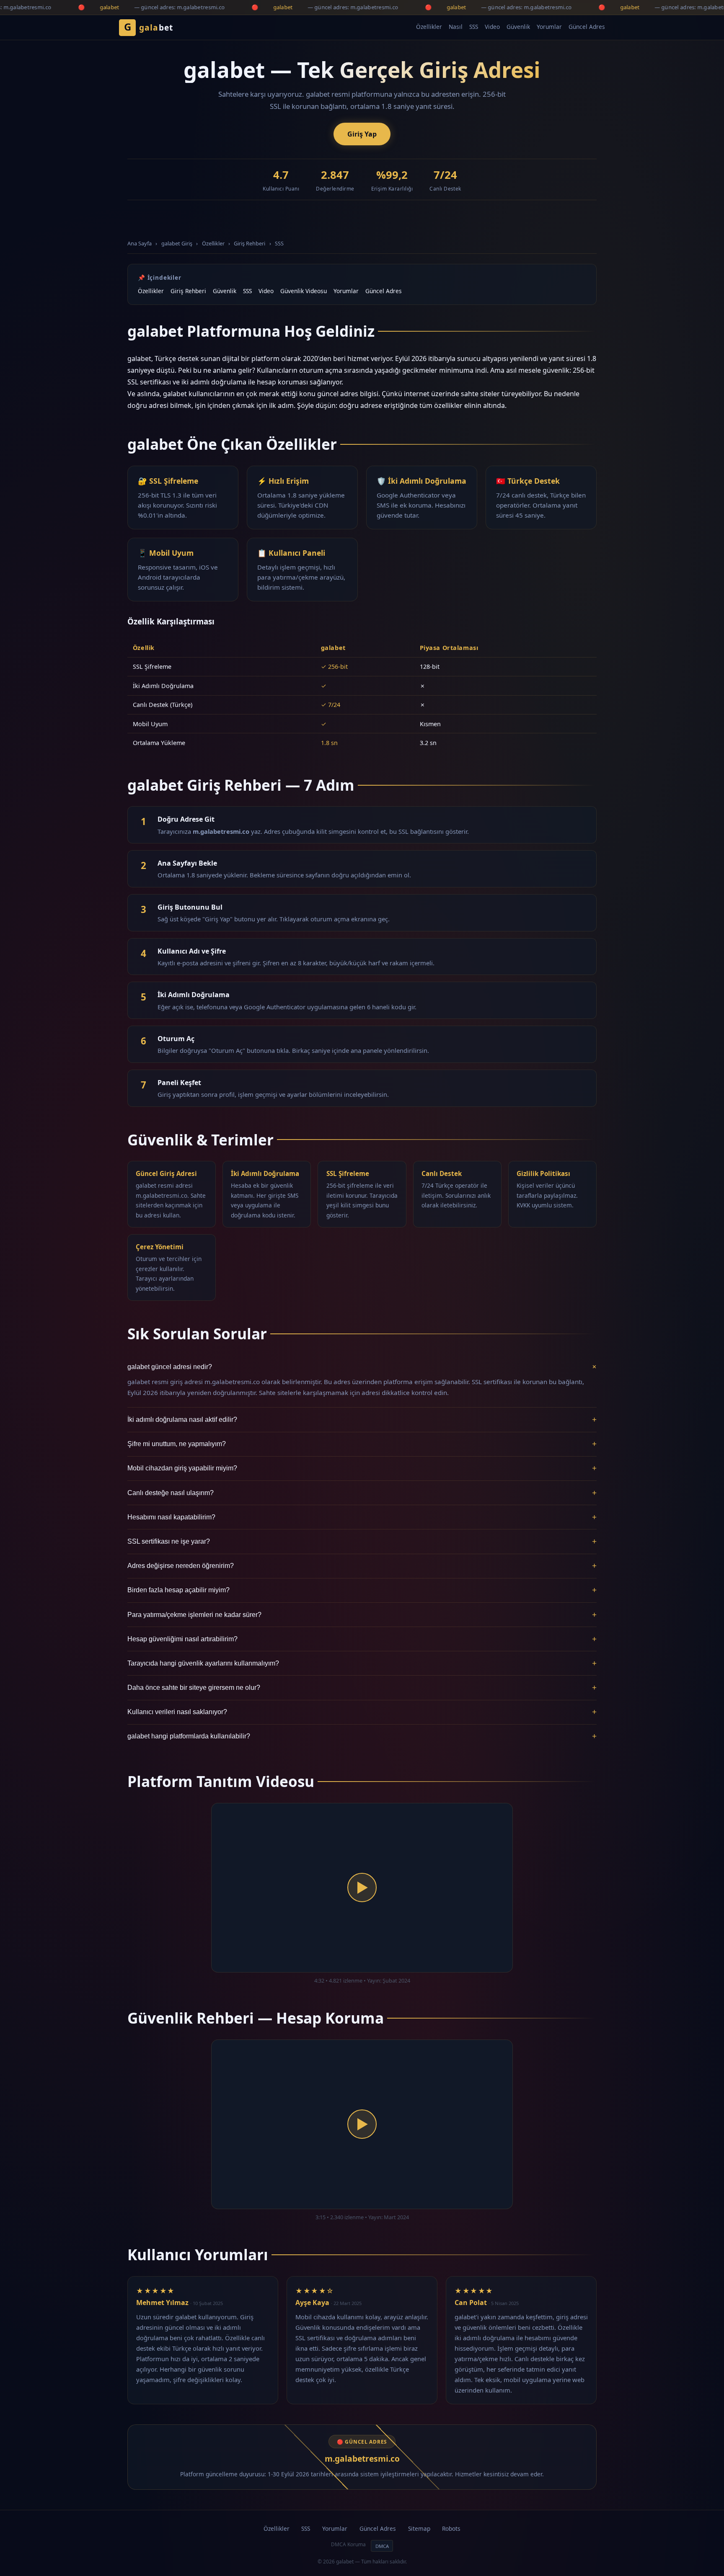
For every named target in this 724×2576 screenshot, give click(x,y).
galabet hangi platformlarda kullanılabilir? (362, 1736)
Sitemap (419, 2528)
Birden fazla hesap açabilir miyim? (362, 1590)
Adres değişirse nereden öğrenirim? (362, 1566)
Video (492, 27)
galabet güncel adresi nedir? (362, 1367)
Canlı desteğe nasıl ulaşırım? (362, 1493)
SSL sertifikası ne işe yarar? (362, 1541)
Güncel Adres (587, 27)
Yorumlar (549, 27)
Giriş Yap (362, 134)
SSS (474, 27)
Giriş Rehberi (250, 243)
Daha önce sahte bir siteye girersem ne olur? (362, 1688)
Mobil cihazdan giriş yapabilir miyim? (362, 1468)
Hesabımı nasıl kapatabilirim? (362, 1517)
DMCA (382, 2546)
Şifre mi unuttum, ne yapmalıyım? (362, 1444)
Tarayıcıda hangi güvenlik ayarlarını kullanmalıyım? (362, 1663)
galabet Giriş (177, 243)
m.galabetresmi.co (362, 2459)
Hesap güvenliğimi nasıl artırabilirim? (362, 1639)
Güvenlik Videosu (304, 291)
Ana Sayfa (140, 243)
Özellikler (429, 27)
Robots (451, 2528)
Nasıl (456, 27)
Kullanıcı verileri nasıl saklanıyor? (362, 1712)
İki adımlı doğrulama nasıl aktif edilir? (362, 1420)
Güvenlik (518, 27)
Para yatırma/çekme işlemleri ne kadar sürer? (362, 1615)
